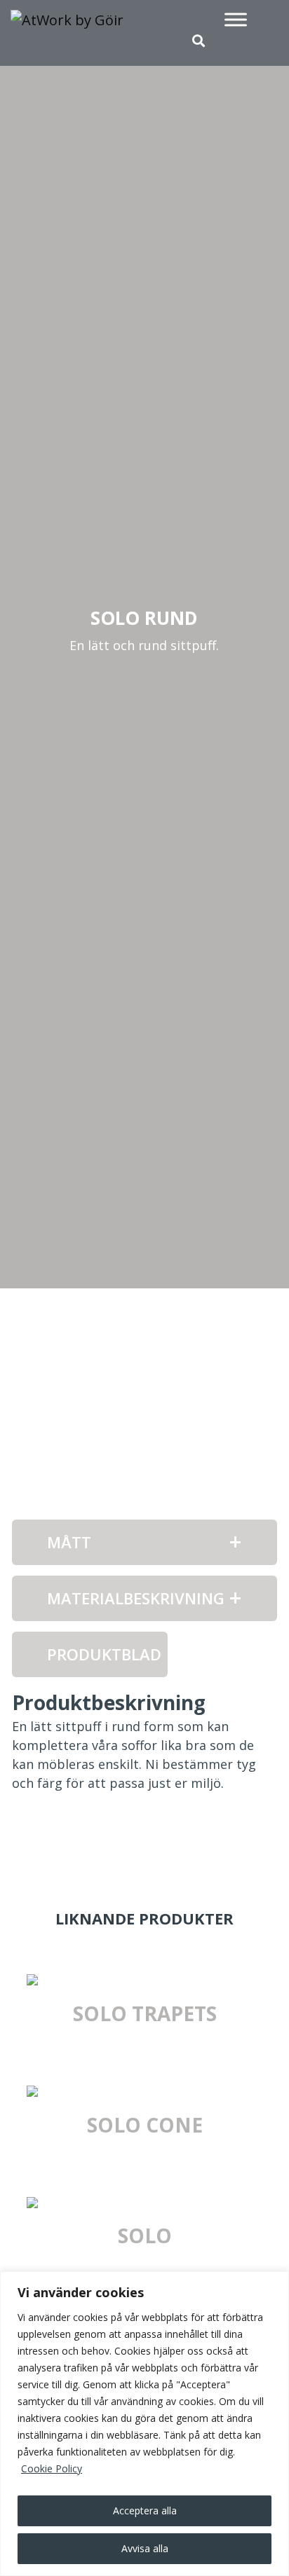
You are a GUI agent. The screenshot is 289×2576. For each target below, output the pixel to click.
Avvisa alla (145, 2548)
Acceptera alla (145, 2510)
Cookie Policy (52, 2468)
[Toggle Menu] (236, 19)
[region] (144, 2424)
